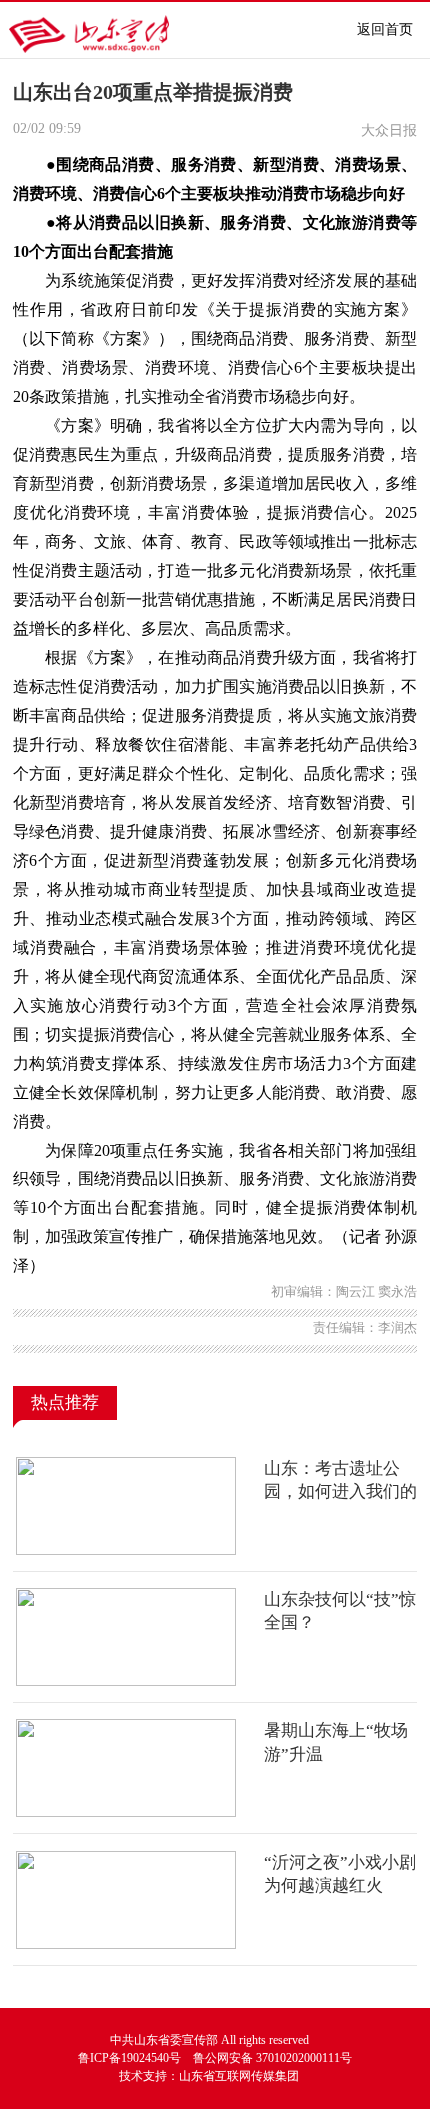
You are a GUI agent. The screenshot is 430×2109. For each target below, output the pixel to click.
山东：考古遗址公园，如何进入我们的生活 (340, 1492)
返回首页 (385, 29)
